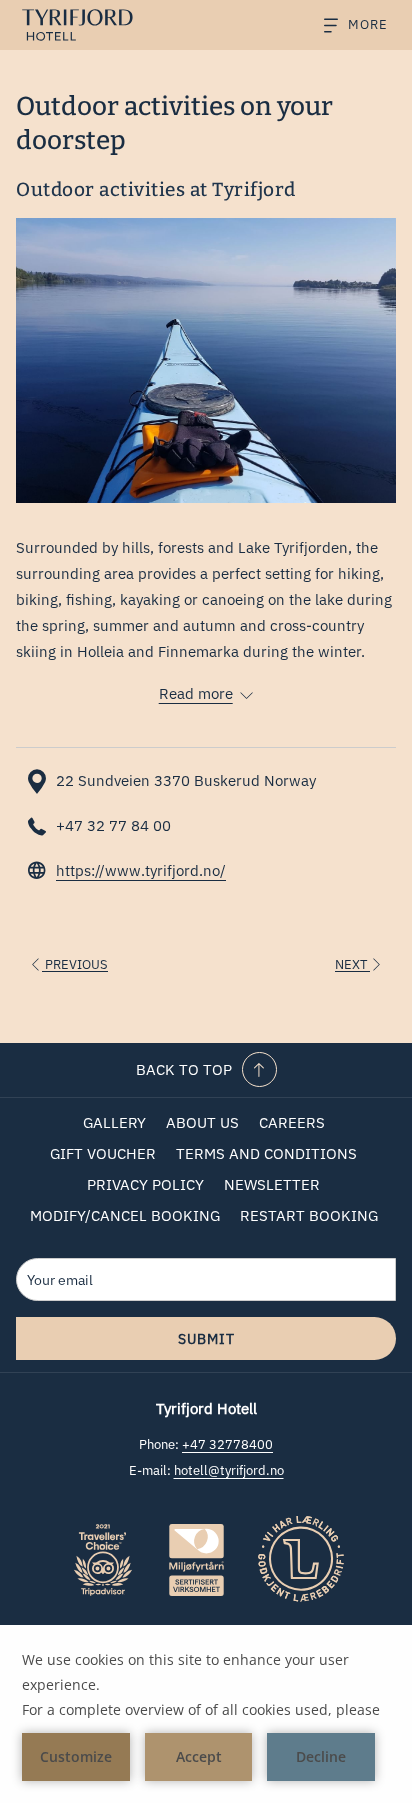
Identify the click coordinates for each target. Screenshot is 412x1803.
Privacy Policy (145, 1184)
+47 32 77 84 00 (113, 825)
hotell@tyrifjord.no (229, 1470)
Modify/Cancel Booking (125, 1215)
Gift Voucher (103, 1153)
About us (202, 1122)
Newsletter (272, 1184)
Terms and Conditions (266, 1153)
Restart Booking (309, 1215)
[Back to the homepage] (89, 25)
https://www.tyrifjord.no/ (141, 870)
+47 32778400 (227, 1444)
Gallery (114, 1122)
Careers (292, 1122)
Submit (206, 1339)
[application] (206, 1714)
